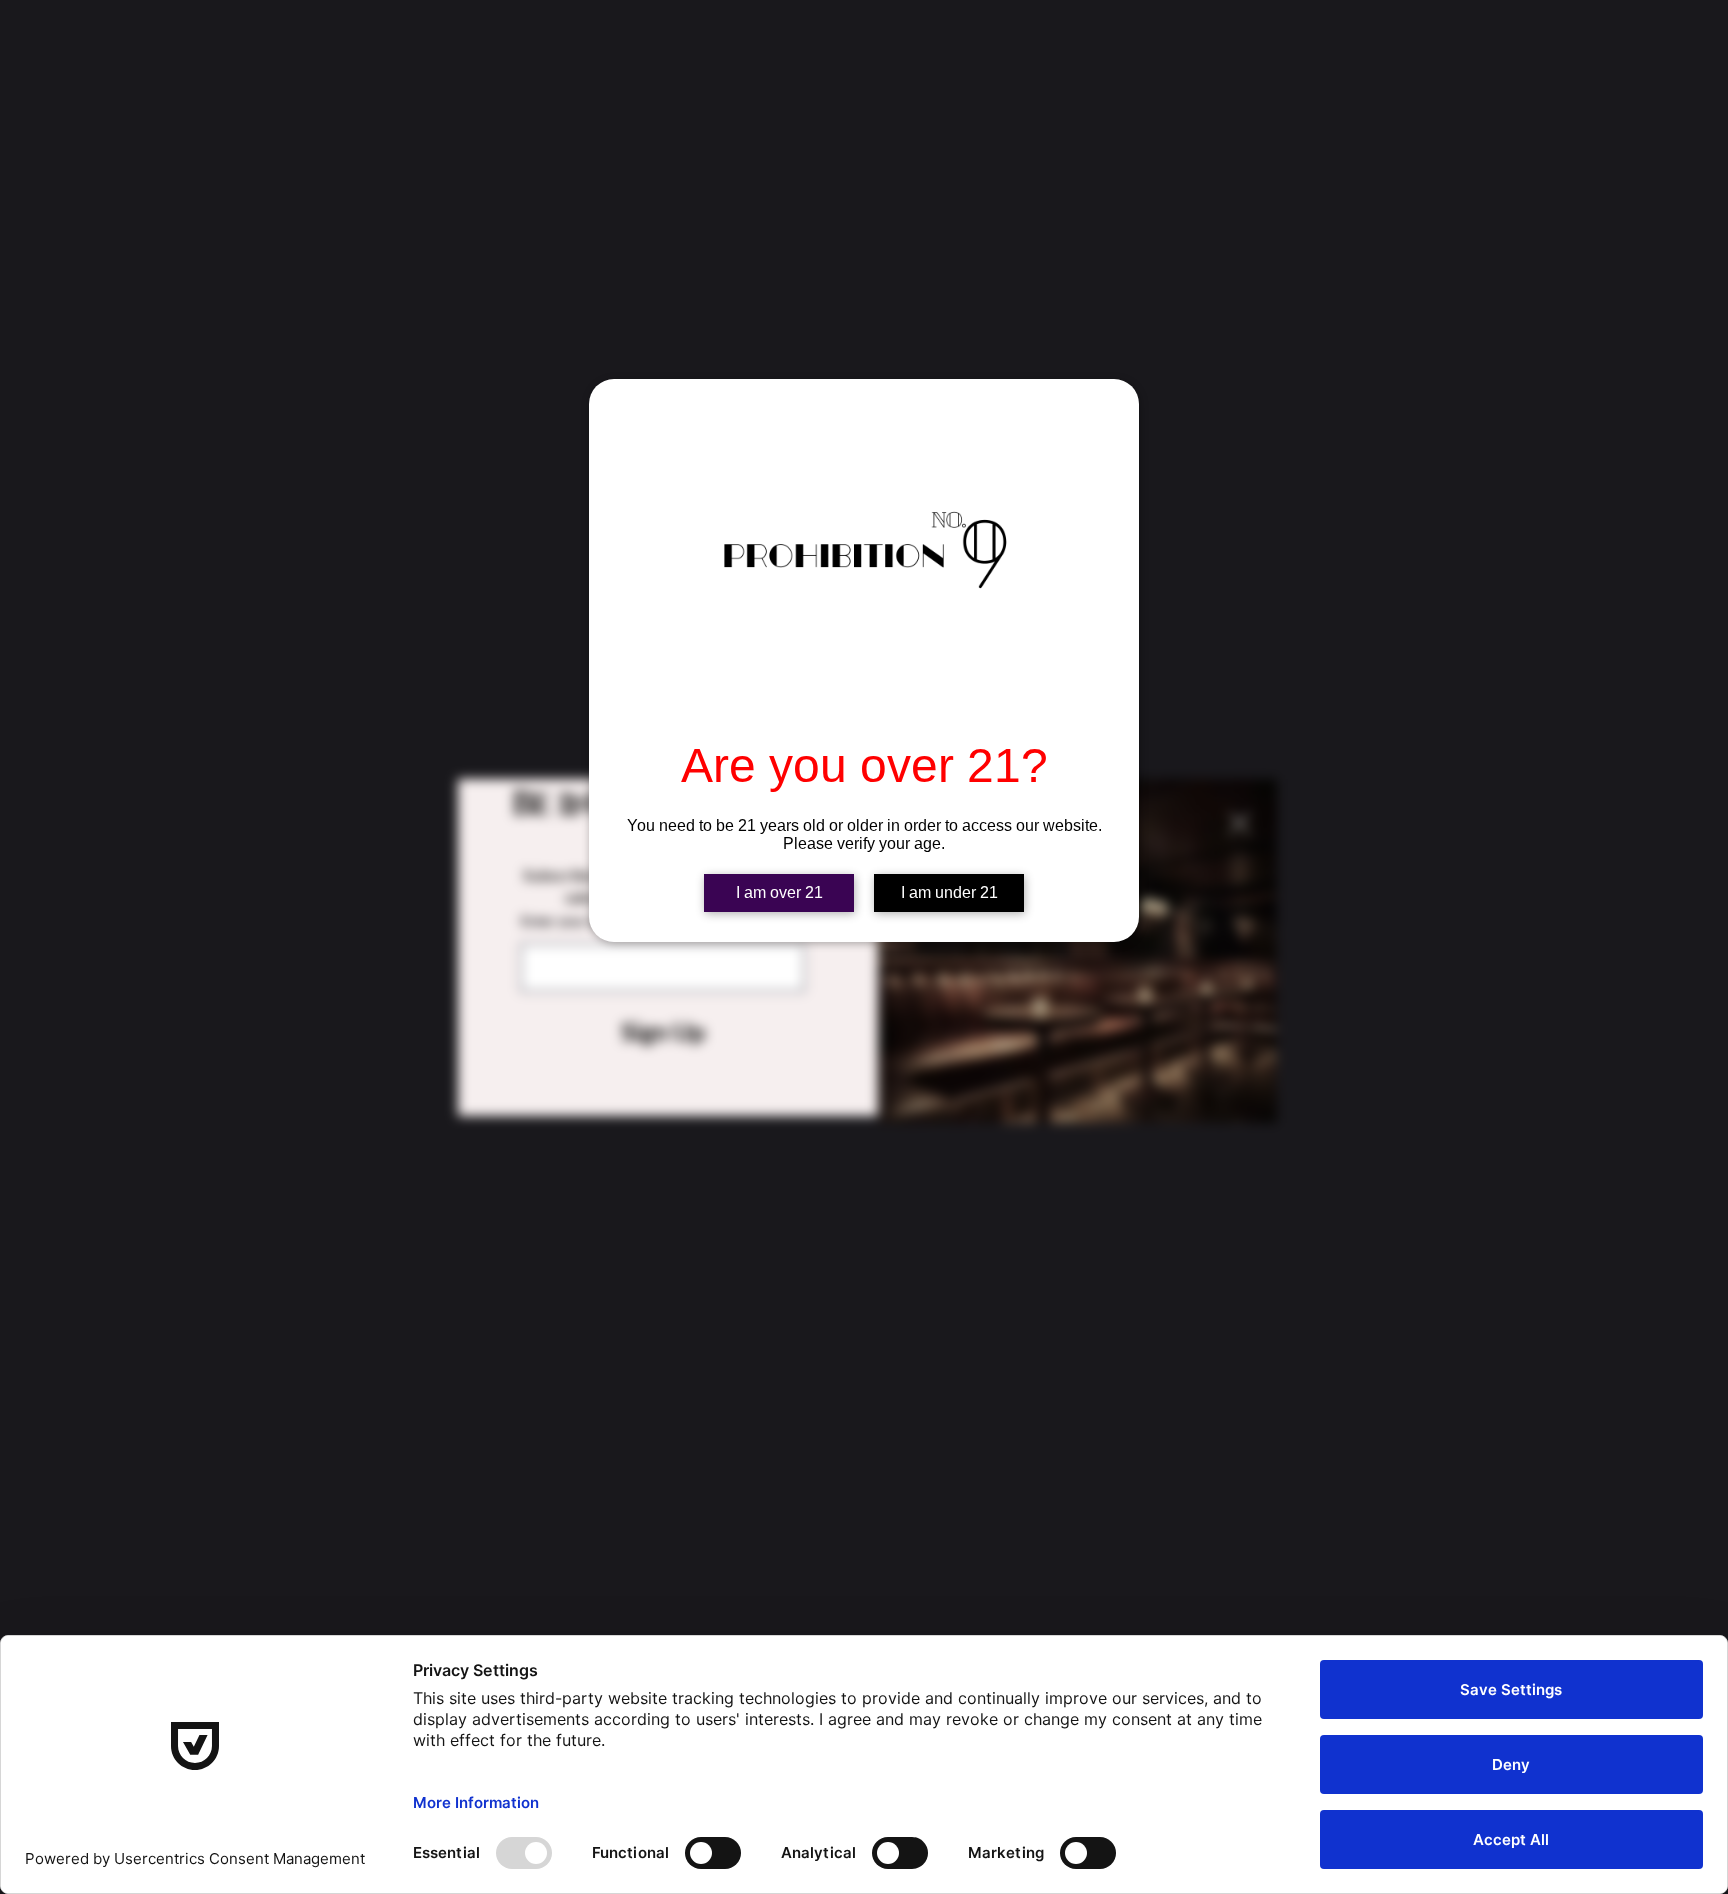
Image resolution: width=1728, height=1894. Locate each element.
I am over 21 (779, 892)
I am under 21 (949, 892)
